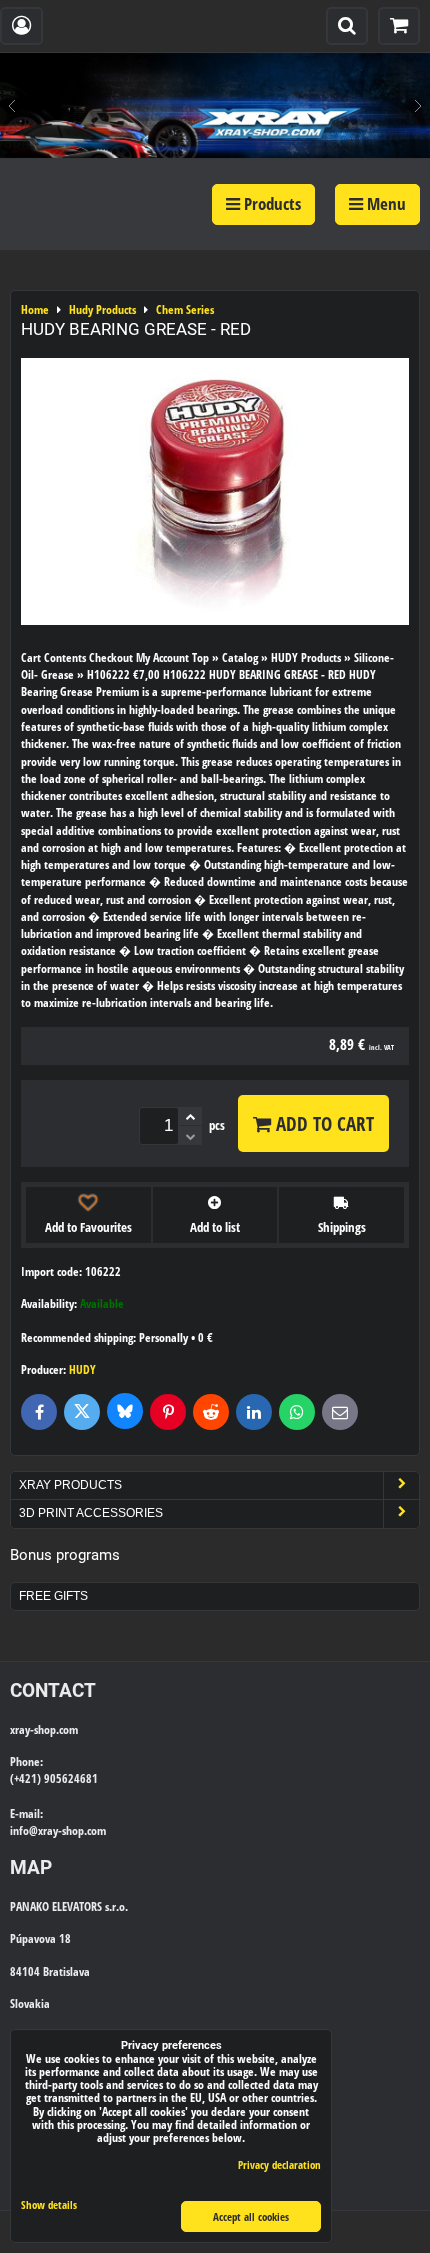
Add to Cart (322, 1123)
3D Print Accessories (91, 1513)
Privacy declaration (279, 2164)
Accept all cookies (251, 2216)
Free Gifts (53, 1596)
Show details (49, 2205)
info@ (24, 1830)
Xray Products (70, 1485)
